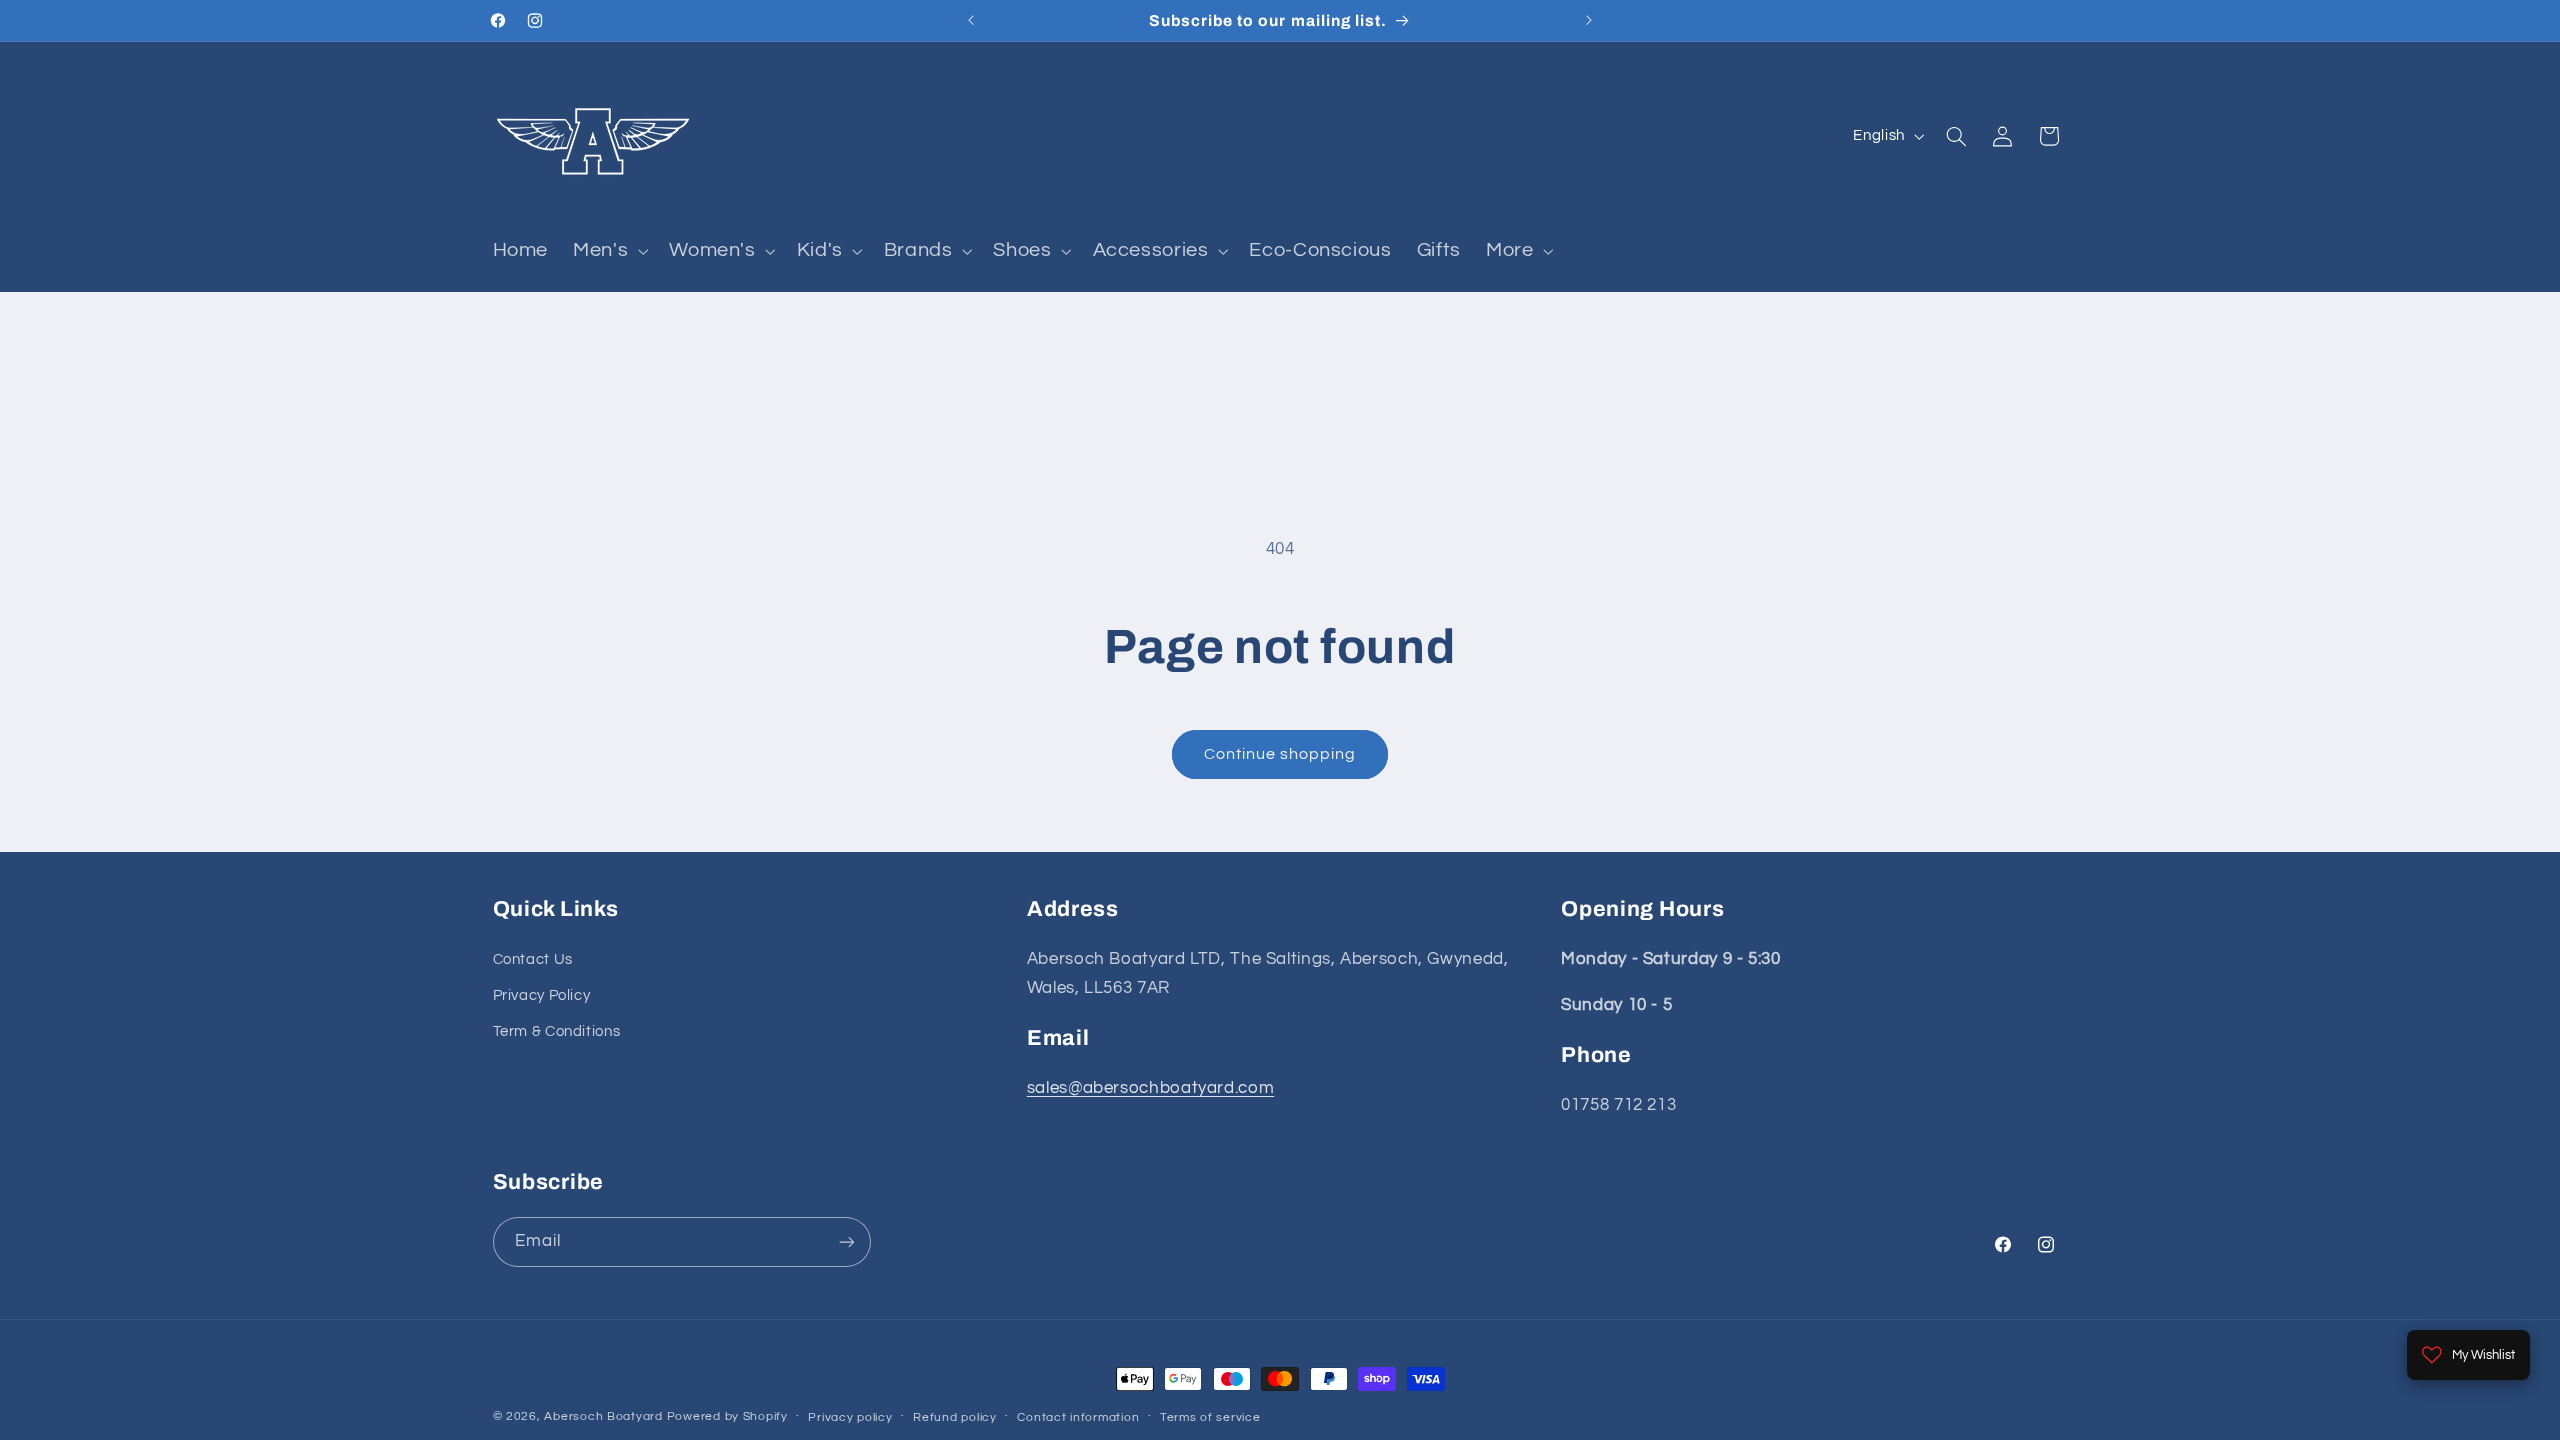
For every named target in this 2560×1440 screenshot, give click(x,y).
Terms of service (1210, 1417)
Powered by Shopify (727, 1416)
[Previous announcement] (971, 20)
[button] (609, 250)
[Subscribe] (846, 1241)
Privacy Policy (542, 995)
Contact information (1078, 1417)
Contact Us (533, 959)
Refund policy (955, 1417)
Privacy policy (850, 1417)
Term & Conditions (557, 1031)
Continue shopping (1280, 754)
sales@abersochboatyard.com (1150, 1088)
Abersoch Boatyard (605, 1416)
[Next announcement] (1589, 20)
